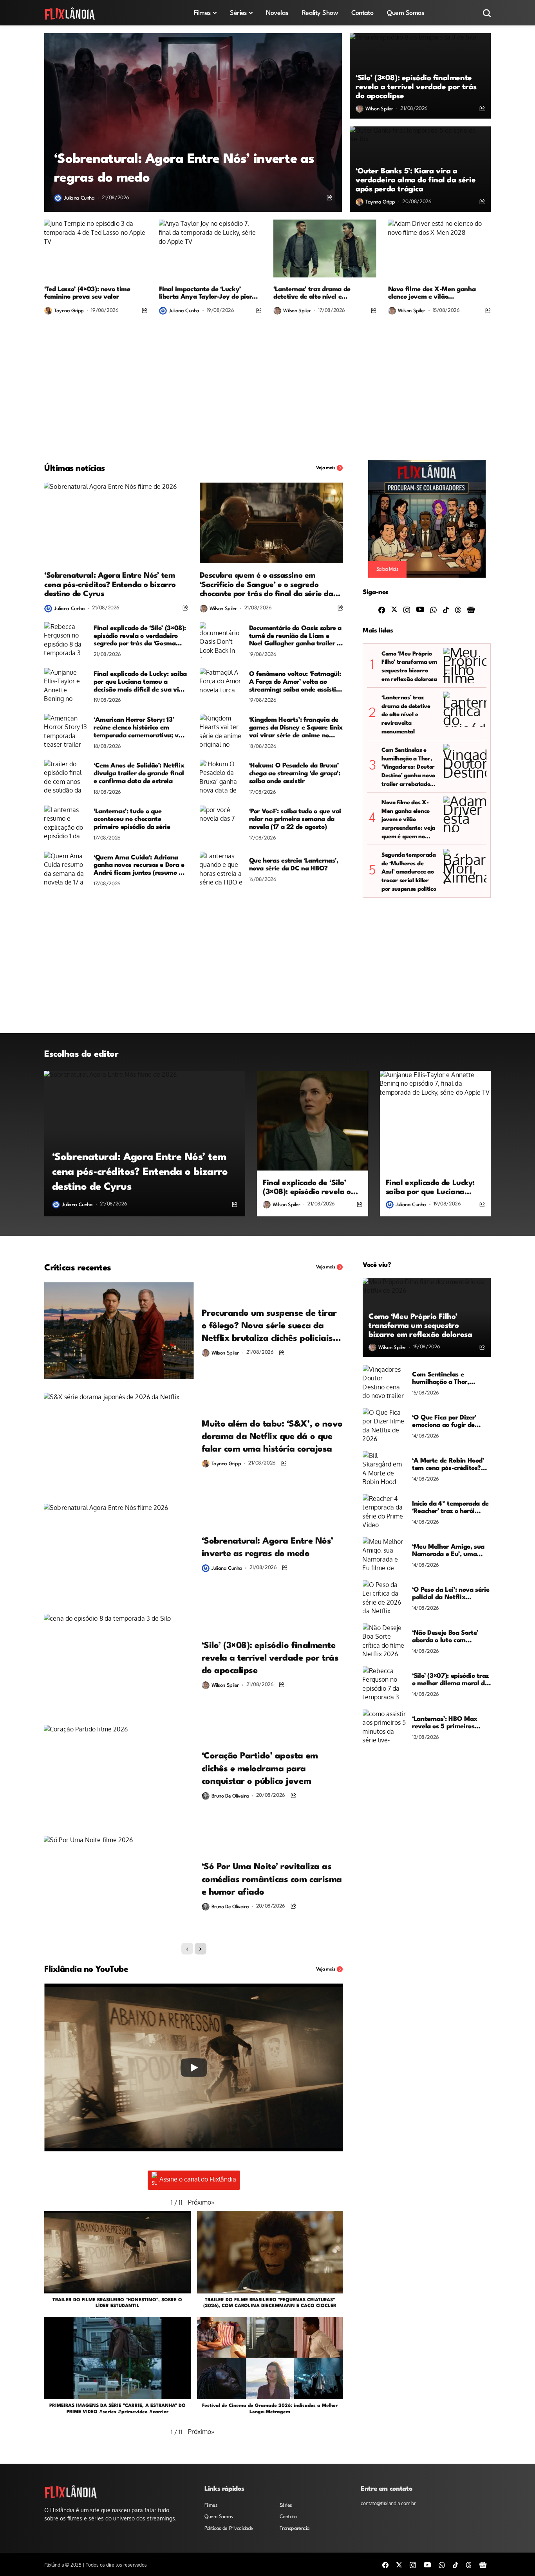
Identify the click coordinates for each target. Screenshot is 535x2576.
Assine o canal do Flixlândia (198, 2179)
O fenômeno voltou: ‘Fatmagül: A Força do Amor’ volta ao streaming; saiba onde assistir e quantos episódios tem (295, 682)
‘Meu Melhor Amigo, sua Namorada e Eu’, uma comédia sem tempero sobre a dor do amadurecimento (448, 1551)
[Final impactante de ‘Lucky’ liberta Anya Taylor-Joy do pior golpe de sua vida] (211, 249)
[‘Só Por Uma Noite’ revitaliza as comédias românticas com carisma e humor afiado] (119, 1884)
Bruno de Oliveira (230, 1796)
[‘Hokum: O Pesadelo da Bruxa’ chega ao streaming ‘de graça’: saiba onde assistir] (221, 777)
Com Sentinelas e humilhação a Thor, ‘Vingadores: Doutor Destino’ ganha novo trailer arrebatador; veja (408, 768)
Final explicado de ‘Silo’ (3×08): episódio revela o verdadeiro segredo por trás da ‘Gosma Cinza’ (140, 636)
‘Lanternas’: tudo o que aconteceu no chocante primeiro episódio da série (132, 819)
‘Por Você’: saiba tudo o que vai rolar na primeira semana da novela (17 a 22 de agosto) (295, 819)
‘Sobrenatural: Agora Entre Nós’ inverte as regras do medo (184, 169)
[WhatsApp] (433, 609)
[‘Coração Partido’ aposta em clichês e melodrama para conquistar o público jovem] (119, 1774)
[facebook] (382, 609)
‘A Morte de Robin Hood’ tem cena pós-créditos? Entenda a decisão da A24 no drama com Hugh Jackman (451, 1465)
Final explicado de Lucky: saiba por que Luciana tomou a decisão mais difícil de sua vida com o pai (140, 682)
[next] (201, 1949)
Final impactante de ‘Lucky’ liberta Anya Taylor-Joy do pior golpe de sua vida (206, 294)
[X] (394, 609)
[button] (201, 2202)
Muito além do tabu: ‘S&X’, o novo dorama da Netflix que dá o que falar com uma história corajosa (272, 1437)
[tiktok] (446, 609)
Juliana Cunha (79, 198)
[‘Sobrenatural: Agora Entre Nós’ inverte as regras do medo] (193, 122)
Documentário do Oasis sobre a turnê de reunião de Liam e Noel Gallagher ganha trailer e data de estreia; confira (296, 636)
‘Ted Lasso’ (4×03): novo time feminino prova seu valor (87, 293)
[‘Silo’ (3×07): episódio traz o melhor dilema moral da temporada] (384, 1684)
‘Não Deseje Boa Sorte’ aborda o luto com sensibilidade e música (446, 1637)
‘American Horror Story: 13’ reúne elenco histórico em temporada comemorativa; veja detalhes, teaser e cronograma (141, 728)
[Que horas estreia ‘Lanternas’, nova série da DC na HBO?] (221, 869)
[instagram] (407, 609)
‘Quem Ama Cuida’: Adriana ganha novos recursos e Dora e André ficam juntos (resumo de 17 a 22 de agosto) (140, 866)
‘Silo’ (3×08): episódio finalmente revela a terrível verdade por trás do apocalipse (416, 87)
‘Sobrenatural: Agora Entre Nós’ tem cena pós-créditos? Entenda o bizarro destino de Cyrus (110, 585)
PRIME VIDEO (82, 2412)
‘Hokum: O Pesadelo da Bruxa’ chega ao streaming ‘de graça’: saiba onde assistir (295, 774)
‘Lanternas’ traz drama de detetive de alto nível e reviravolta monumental (312, 294)
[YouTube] (420, 609)
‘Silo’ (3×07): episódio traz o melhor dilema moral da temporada (450, 1680)
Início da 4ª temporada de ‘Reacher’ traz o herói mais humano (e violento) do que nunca (450, 1508)
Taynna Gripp (380, 202)
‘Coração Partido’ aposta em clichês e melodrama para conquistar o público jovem (260, 1769)
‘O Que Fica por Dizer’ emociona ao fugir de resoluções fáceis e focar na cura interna (448, 1422)
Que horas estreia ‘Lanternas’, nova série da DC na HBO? (294, 865)
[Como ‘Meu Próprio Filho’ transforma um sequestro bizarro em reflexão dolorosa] (465, 665)
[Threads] (458, 609)
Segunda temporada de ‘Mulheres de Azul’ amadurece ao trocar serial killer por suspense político (409, 872)
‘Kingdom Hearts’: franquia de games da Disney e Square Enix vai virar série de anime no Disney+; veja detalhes (296, 728)
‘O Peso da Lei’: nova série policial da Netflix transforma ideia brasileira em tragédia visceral (451, 1594)
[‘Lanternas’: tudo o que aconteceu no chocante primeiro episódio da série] (66, 823)
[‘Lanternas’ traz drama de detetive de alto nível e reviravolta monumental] (325, 249)
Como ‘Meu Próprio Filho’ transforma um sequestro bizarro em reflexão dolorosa (409, 667)
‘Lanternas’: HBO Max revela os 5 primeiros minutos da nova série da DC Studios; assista (450, 1723)
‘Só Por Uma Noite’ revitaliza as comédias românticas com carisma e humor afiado (272, 1880)
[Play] (194, 2068)
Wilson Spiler (379, 109)
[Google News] (471, 609)
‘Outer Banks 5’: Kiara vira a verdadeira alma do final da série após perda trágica (416, 180)
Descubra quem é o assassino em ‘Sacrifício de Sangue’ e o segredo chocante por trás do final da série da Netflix (267, 585)
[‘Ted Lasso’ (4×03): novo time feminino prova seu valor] (96, 249)
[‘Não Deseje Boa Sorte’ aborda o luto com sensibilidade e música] (384, 1641)
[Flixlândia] (70, 13)
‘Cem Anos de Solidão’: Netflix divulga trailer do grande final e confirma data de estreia (139, 774)
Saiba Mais (388, 569)
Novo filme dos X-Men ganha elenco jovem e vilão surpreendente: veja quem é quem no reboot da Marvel (439, 294)
